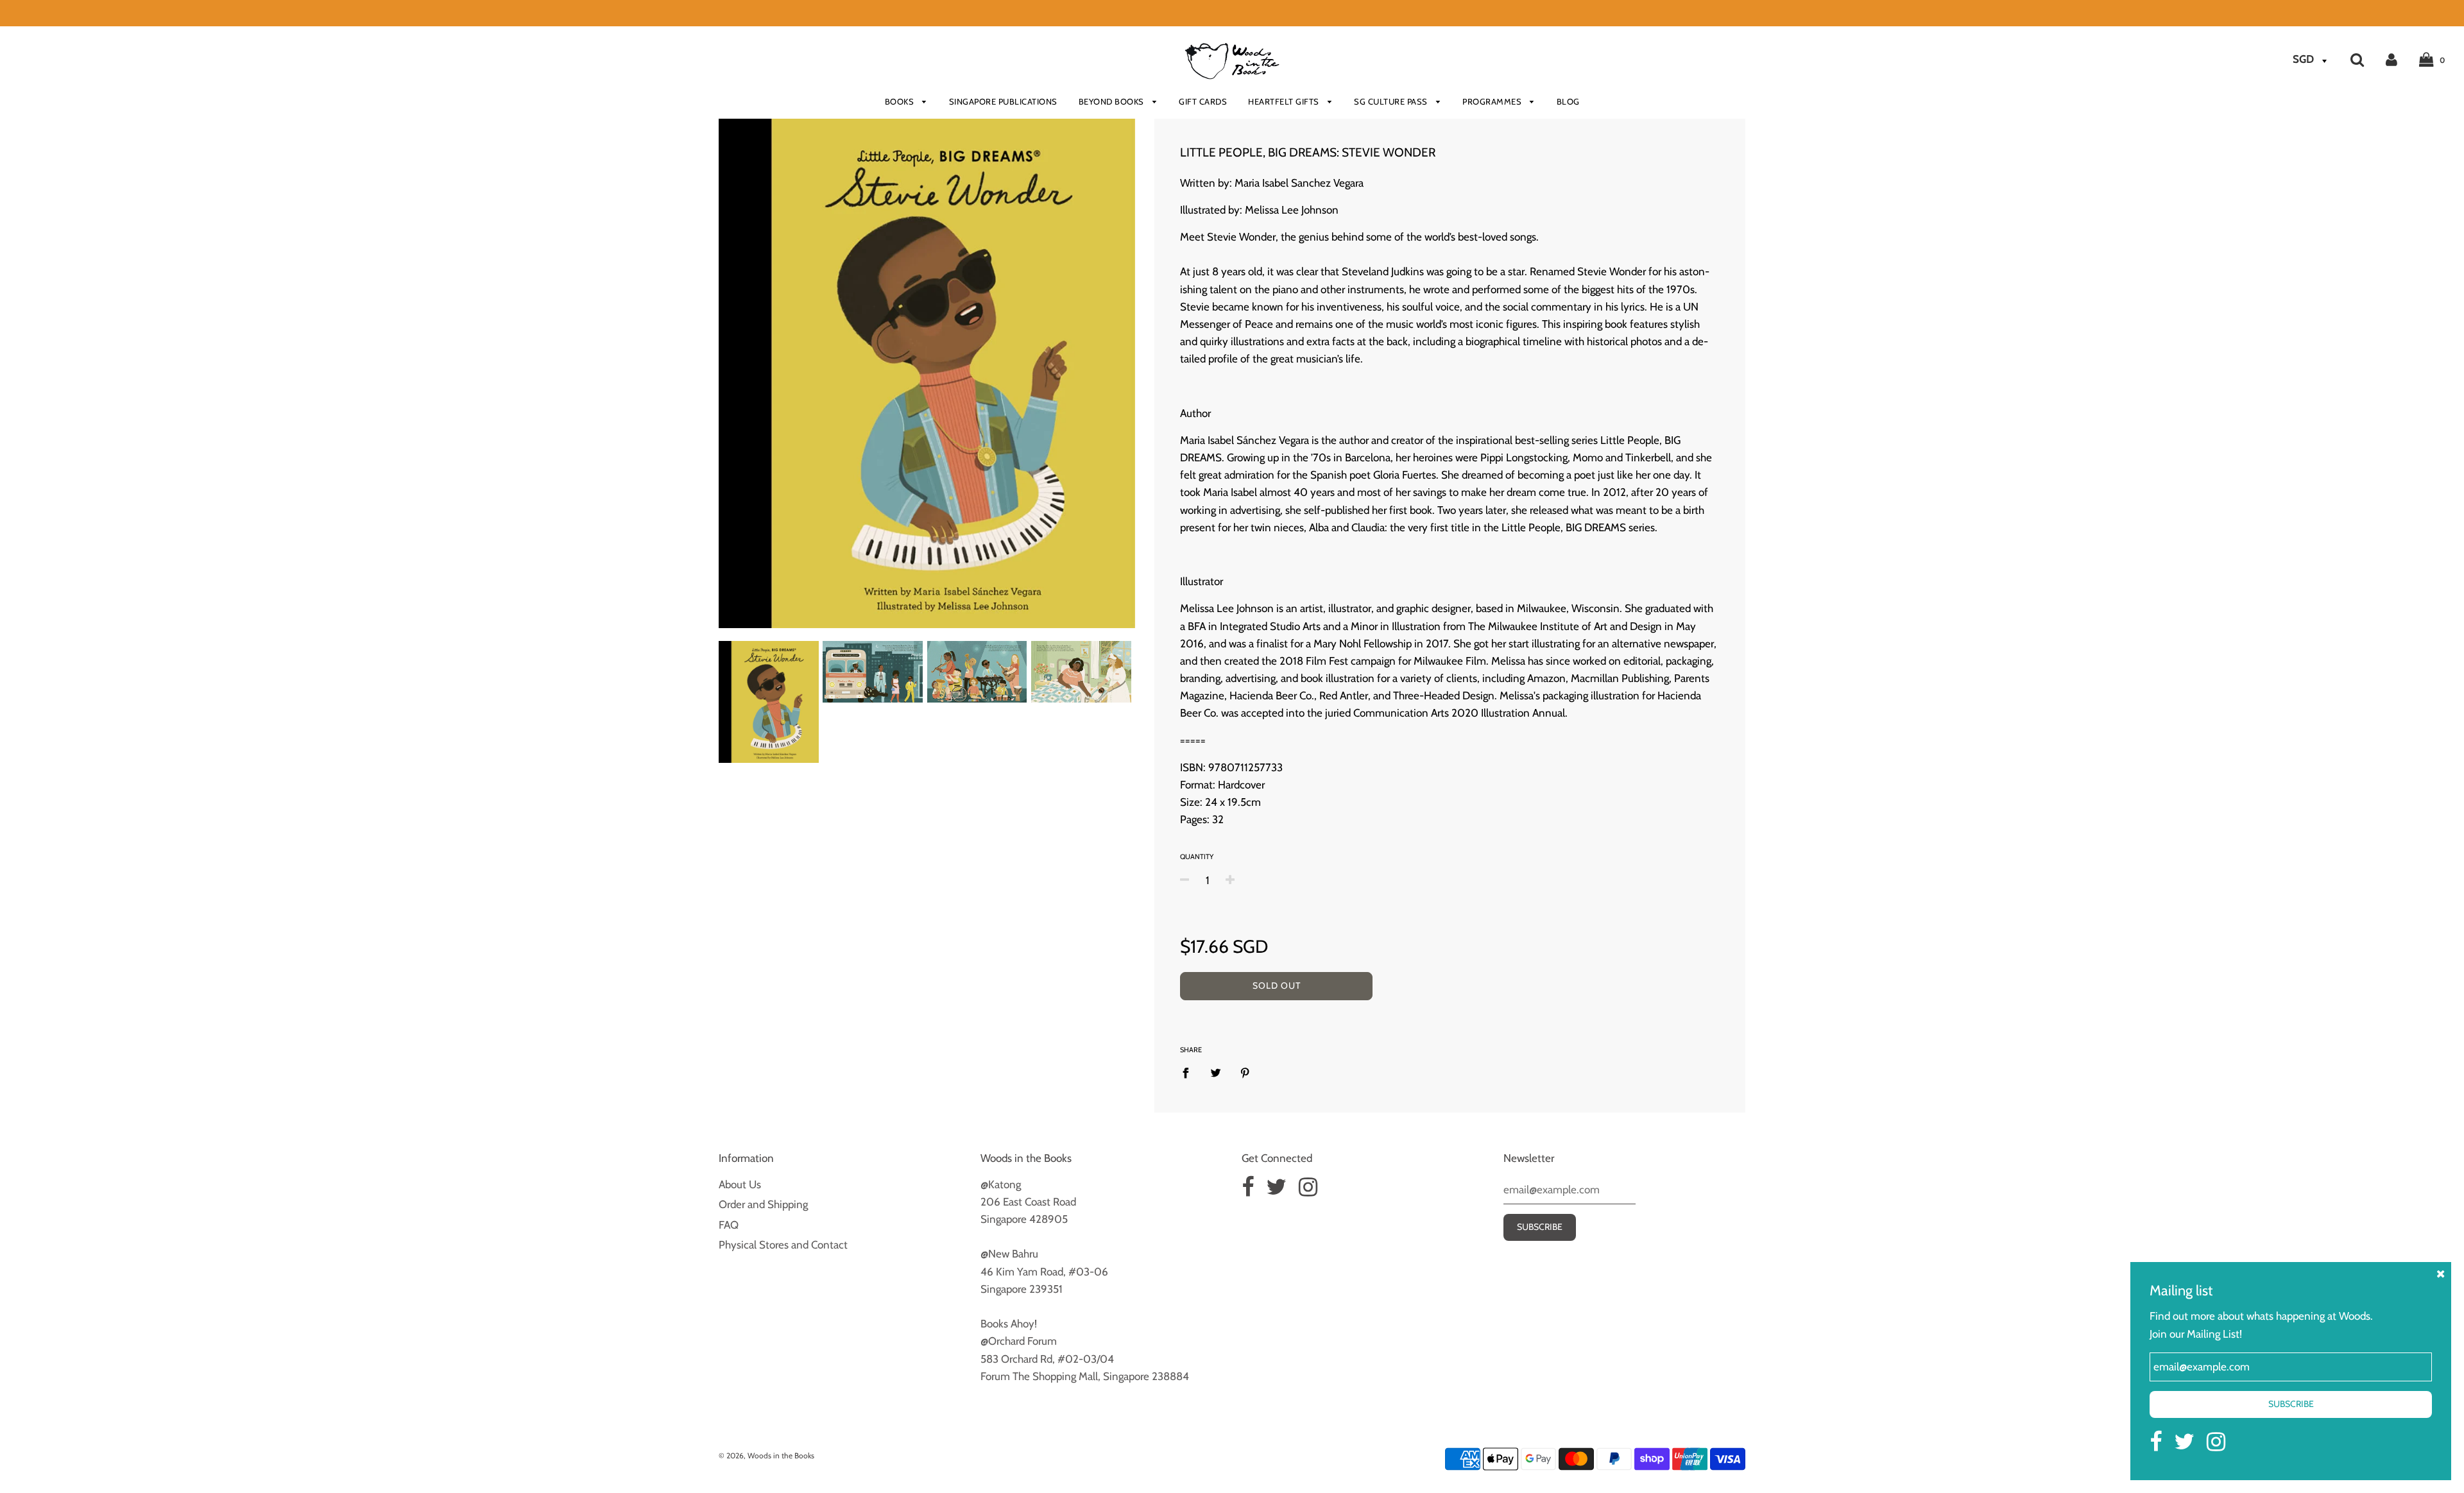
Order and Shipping (763, 1204)
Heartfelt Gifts (1285, 101)
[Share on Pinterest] (1245, 1073)
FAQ (729, 1225)
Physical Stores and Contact (783, 1245)
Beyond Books (1113, 101)
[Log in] (2391, 59)
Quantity (1197, 857)
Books (901, 101)
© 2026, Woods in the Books (766, 1455)
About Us (740, 1184)
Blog (1568, 101)
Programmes (1493, 101)
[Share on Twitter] (1216, 1073)
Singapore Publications (1003, 101)
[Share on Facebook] (1190, 1073)
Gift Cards (1203, 101)
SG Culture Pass (1392, 101)
